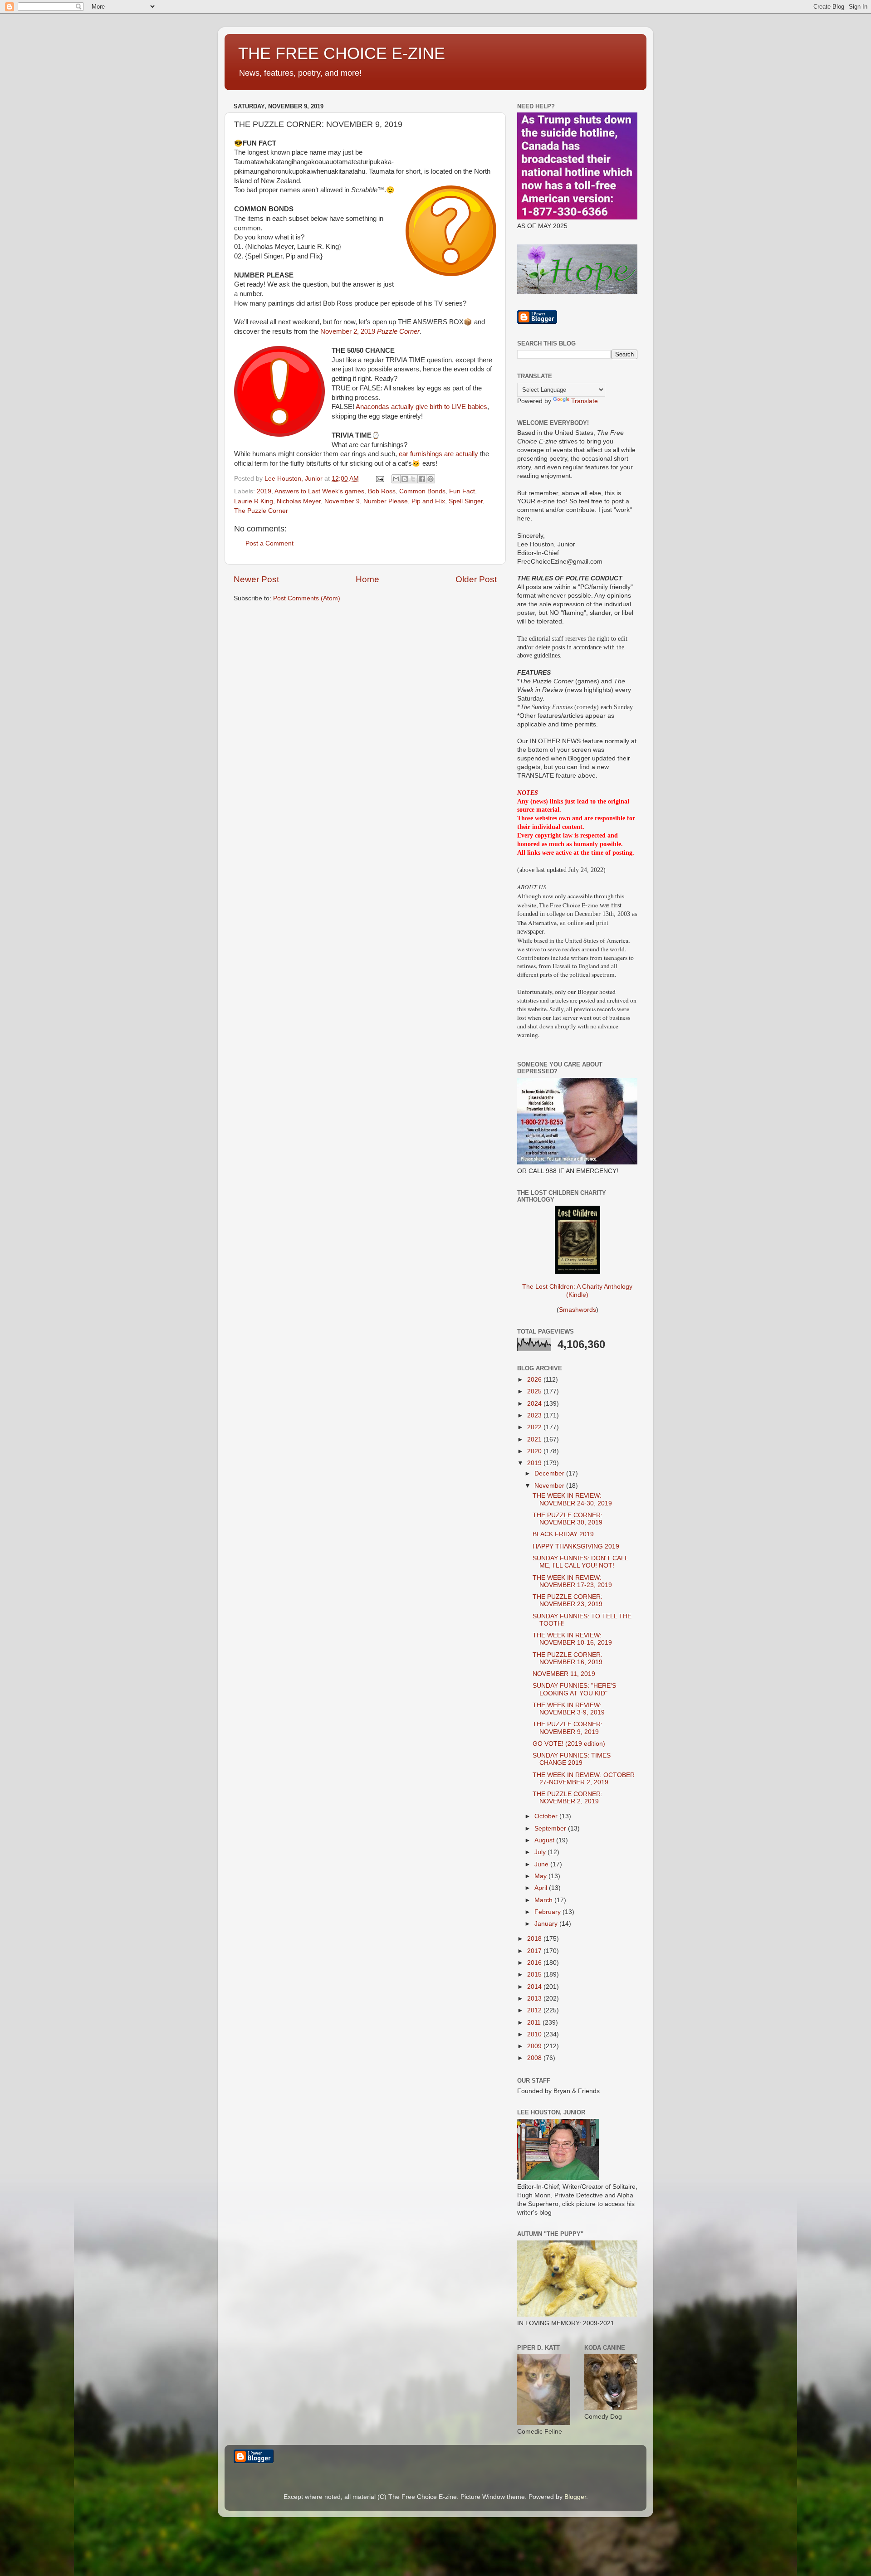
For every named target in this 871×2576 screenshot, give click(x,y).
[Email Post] (379, 479)
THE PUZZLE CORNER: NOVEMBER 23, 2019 (568, 1600)
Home (367, 579)
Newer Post (256, 579)
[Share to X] (413, 479)
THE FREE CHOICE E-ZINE (342, 53)
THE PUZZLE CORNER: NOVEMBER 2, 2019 (568, 1798)
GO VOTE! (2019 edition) (569, 1744)
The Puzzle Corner (261, 511)
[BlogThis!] (405, 479)
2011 (535, 2023)
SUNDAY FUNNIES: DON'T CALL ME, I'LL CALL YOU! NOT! (580, 1562)
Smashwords (577, 1310)
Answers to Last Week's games (319, 491)
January (547, 1924)
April (542, 1888)
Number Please (386, 501)
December (550, 1473)
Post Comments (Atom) (307, 598)
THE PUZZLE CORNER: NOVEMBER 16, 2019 (568, 1658)
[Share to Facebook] (422, 479)
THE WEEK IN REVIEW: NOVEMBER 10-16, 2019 (572, 1639)
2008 (535, 2058)
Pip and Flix (428, 501)
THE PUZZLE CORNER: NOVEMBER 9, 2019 (568, 1728)
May (541, 1876)
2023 (535, 1415)
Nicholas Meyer (299, 501)
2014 (535, 1987)
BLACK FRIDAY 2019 (563, 1534)
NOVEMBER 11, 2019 (564, 1674)
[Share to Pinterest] (431, 479)
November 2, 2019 (370, 331)
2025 (535, 1391)
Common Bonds (422, 491)
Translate (585, 401)
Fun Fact (462, 491)
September (551, 1829)
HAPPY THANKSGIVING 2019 (576, 1546)
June (542, 1864)
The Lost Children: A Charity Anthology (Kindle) (577, 1291)
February (548, 1912)
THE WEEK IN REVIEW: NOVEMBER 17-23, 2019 (572, 1581)
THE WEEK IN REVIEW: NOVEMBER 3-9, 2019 (569, 1709)
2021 (535, 1439)
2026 (535, 1380)
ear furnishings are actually (438, 454)
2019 (264, 491)
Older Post (476, 579)
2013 (535, 1999)
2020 (535, 1451)
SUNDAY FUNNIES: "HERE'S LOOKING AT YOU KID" (574, 1689)
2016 (535, 1963)
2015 (535, 1975)
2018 (535, 1939)
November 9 (342, 501)
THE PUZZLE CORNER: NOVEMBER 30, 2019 (568, 1519)
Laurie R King (254, 501)
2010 (535, 2034)
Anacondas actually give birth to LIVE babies (421, 407)
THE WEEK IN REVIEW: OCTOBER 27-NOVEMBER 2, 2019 (584, 1779)
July (541, 1852)
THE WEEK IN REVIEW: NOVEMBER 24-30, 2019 (572, 1499)
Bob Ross (382, 491)
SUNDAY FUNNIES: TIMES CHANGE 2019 (572, 1759)
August (545, 1840)
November (550, 1486)
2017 (535, 1951)
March (544, 1900)
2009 (535, 2046)
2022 (535, 1427)
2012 (535, 2010)
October (547, 1816)
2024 (535, 1404)
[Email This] (396, 479)
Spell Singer (466, 501)
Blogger (575, 2497)
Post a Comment (269, 543)
